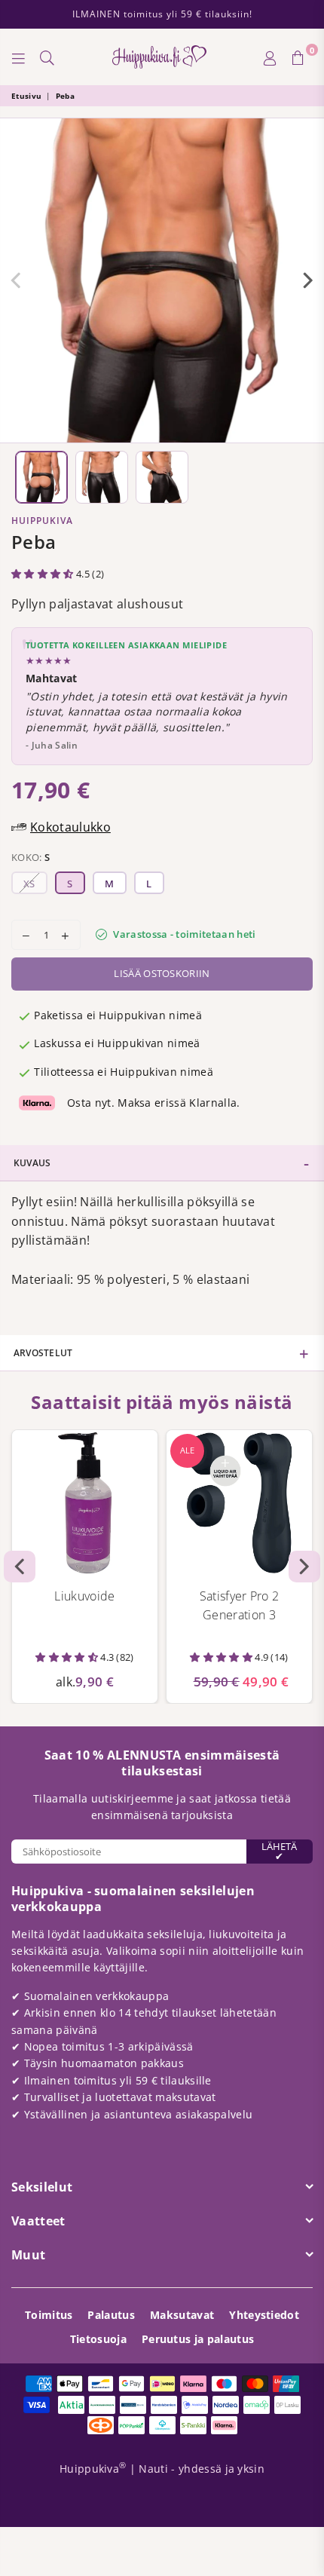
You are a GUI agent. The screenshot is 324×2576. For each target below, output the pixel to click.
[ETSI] (47, 57)
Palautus (111, 2315)
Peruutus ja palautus (198, 2339)
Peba (65, 96)
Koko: (31, 857)
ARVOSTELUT (43, 1353)
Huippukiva (42, 521)
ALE (187, 1450)
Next (308, 280)
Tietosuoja (98, 2339)
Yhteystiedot (264, 2315)
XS (29, 884)
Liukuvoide (84, 1596)
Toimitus (49, 2315)
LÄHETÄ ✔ (279, 1851)
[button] (44, 574)
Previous (16, 280)
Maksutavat (182, 2315)
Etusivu (26, 96)
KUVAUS (32, 1163)
